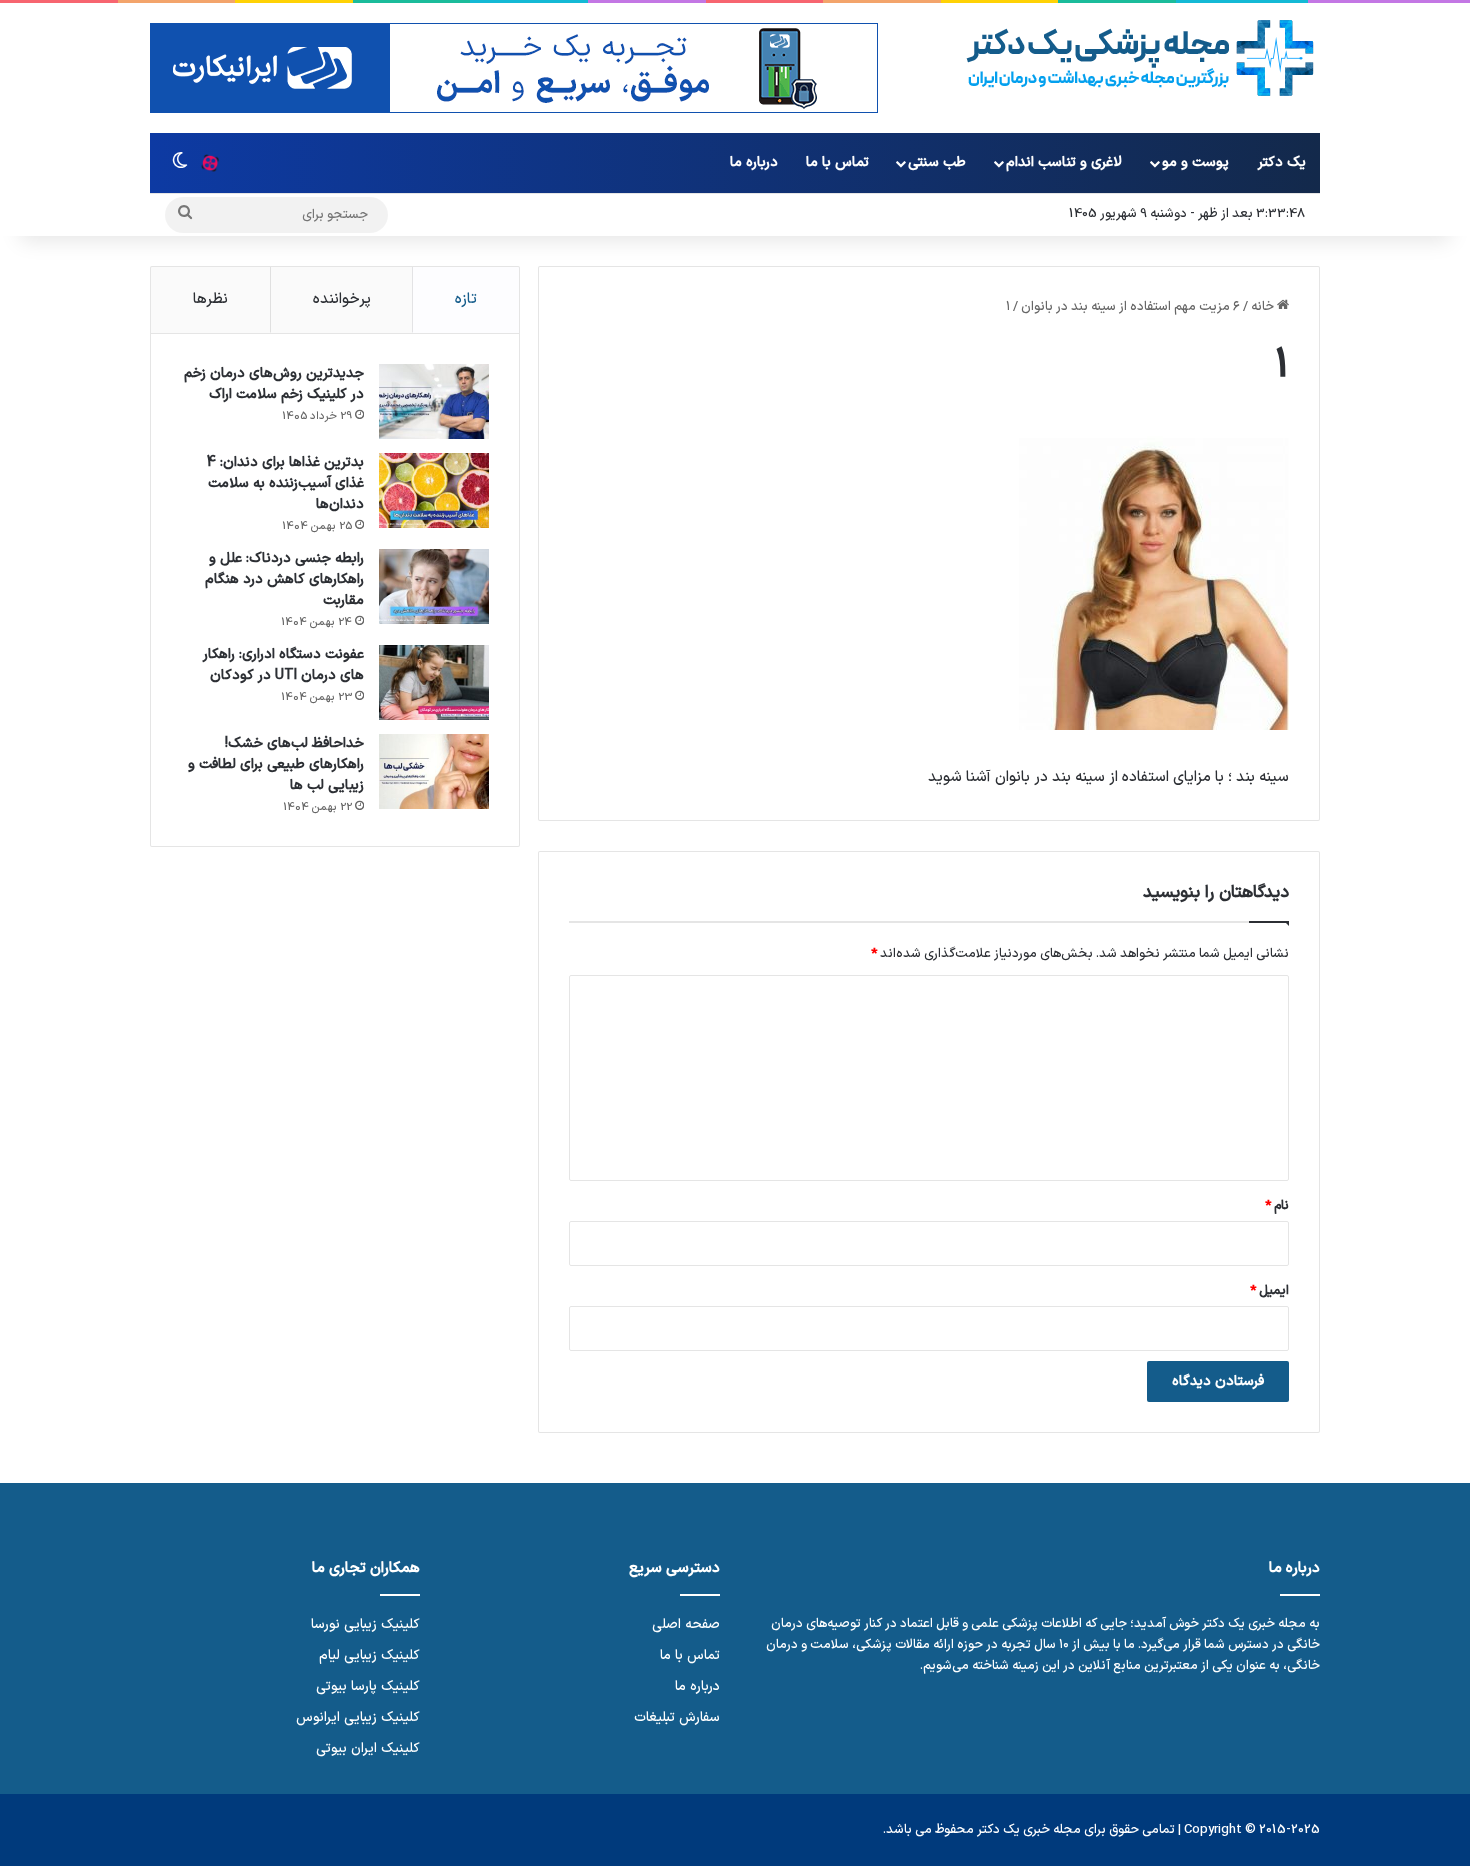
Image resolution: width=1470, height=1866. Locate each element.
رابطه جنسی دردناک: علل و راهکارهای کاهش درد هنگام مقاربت (284, 579)
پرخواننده (342, 299)
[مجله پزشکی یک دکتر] (1140, 58)
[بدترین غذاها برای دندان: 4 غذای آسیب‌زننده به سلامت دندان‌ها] (434, 490)
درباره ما (754, 162)
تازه (466, 299)
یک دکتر (1282, 162)
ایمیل (1269, 1291)
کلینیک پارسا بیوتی (368, 1686)
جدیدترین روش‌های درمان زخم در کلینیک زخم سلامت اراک (274, 384)
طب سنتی (937, 162)
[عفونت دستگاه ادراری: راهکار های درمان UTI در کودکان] (434, 682)
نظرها (210, 299)
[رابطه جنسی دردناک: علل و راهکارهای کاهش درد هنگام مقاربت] (434, 586)
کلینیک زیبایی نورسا (365, 1624)
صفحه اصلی (686, 1624)
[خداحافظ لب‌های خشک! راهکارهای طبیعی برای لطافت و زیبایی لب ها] (434, 771)
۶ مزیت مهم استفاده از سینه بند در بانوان (1130, 307)
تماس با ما (837, 162)
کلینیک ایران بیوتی (368, 1748)
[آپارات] (210, 163)
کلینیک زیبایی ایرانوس (358, 1717)
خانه (1264, 307)
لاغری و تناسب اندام (1064, 162)
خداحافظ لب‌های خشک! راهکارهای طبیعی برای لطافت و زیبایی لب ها (276, 764)
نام (1277, 1206)
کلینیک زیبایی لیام (369, 1655)
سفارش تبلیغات (677, 1717)
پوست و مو (1195, 162)
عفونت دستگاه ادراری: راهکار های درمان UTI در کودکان (283, 665)
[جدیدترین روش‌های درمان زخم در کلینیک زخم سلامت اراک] (434, 401)
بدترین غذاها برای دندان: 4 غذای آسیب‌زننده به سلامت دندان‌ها (285, 483)
